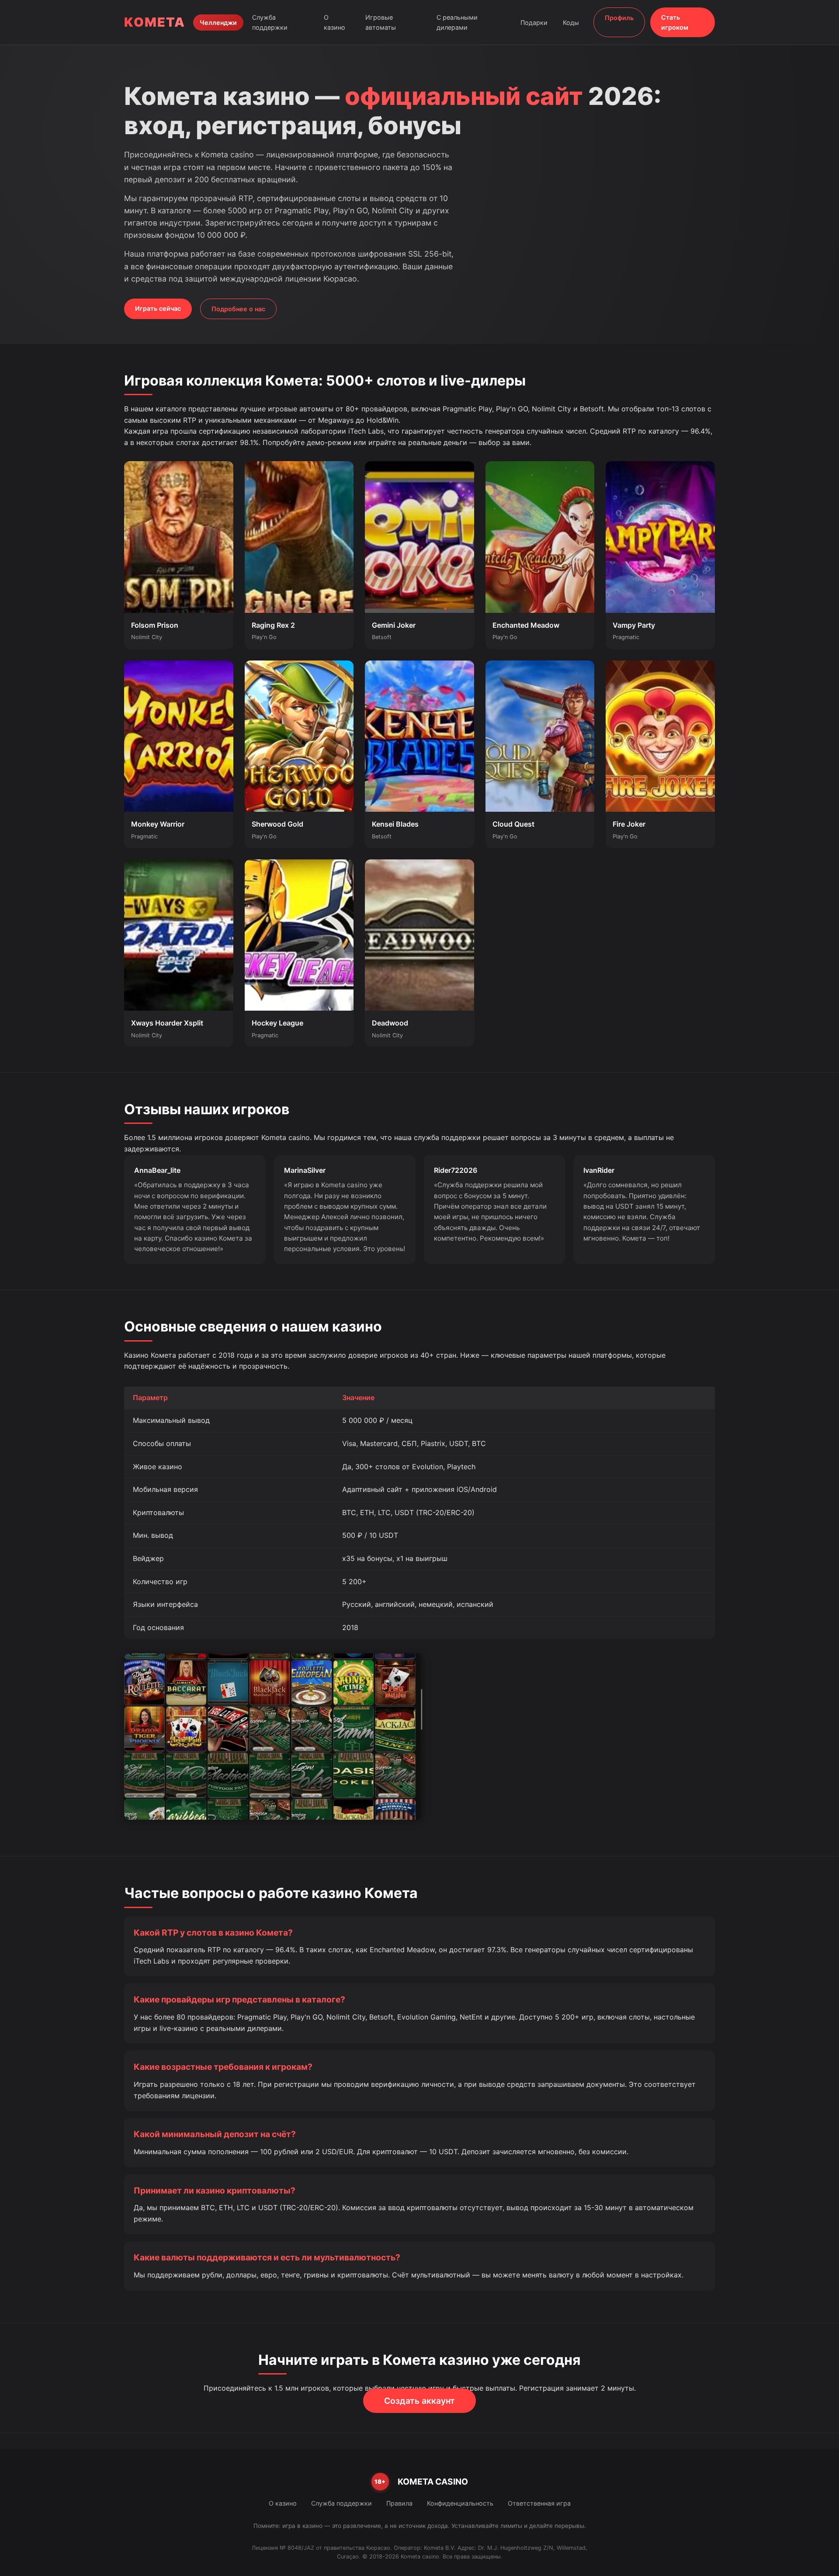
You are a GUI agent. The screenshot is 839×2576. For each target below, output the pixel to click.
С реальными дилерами (457, 22)
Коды (571, 23)
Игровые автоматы (381, 22)
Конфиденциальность (460, 2503)
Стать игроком (675, 22)
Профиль (619, 18)
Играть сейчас (158, 308)
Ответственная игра (539, 2503)
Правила (399, 2503)
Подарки (534, 23)
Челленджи (218, 23)
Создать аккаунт (419, 2401)
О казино (335, 22)
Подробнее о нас (238, 309)
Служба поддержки (270, 22)
